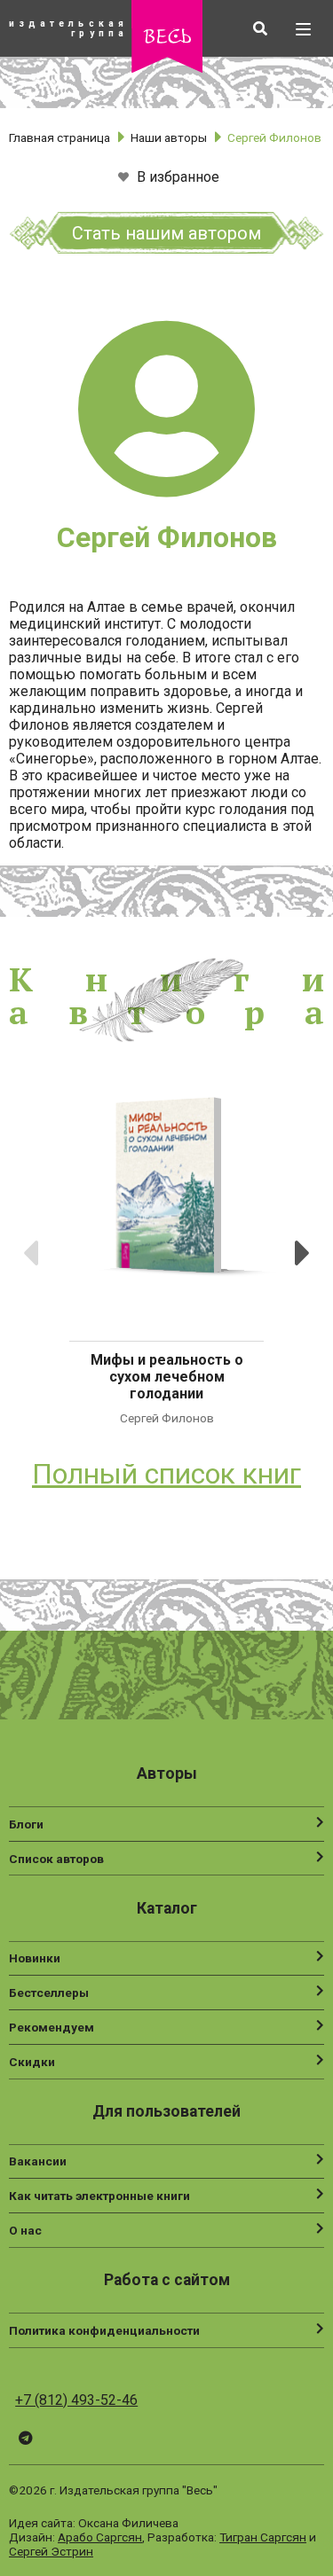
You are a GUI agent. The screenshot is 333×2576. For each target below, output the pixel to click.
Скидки (32, 2062)
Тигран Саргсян (263, 2537)
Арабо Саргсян (100, 2537)
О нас (25, 2230)
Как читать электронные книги (99, 2196)
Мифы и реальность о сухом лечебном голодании (167, 1377)
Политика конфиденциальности (104, 2330)
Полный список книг (166, 1474)
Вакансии (38, 2161)
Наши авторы (169, 137)
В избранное (176, 178)
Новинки (35, 1958)
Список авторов (56, 1859)
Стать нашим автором (166, 233)
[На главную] (167, 68)
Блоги (26, 1824)
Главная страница (59, 137)
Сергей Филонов (167, 1418)
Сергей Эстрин (51, 2551)
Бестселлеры (49, 1993)
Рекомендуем (52, 2027)
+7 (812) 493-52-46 (76, 2400)
